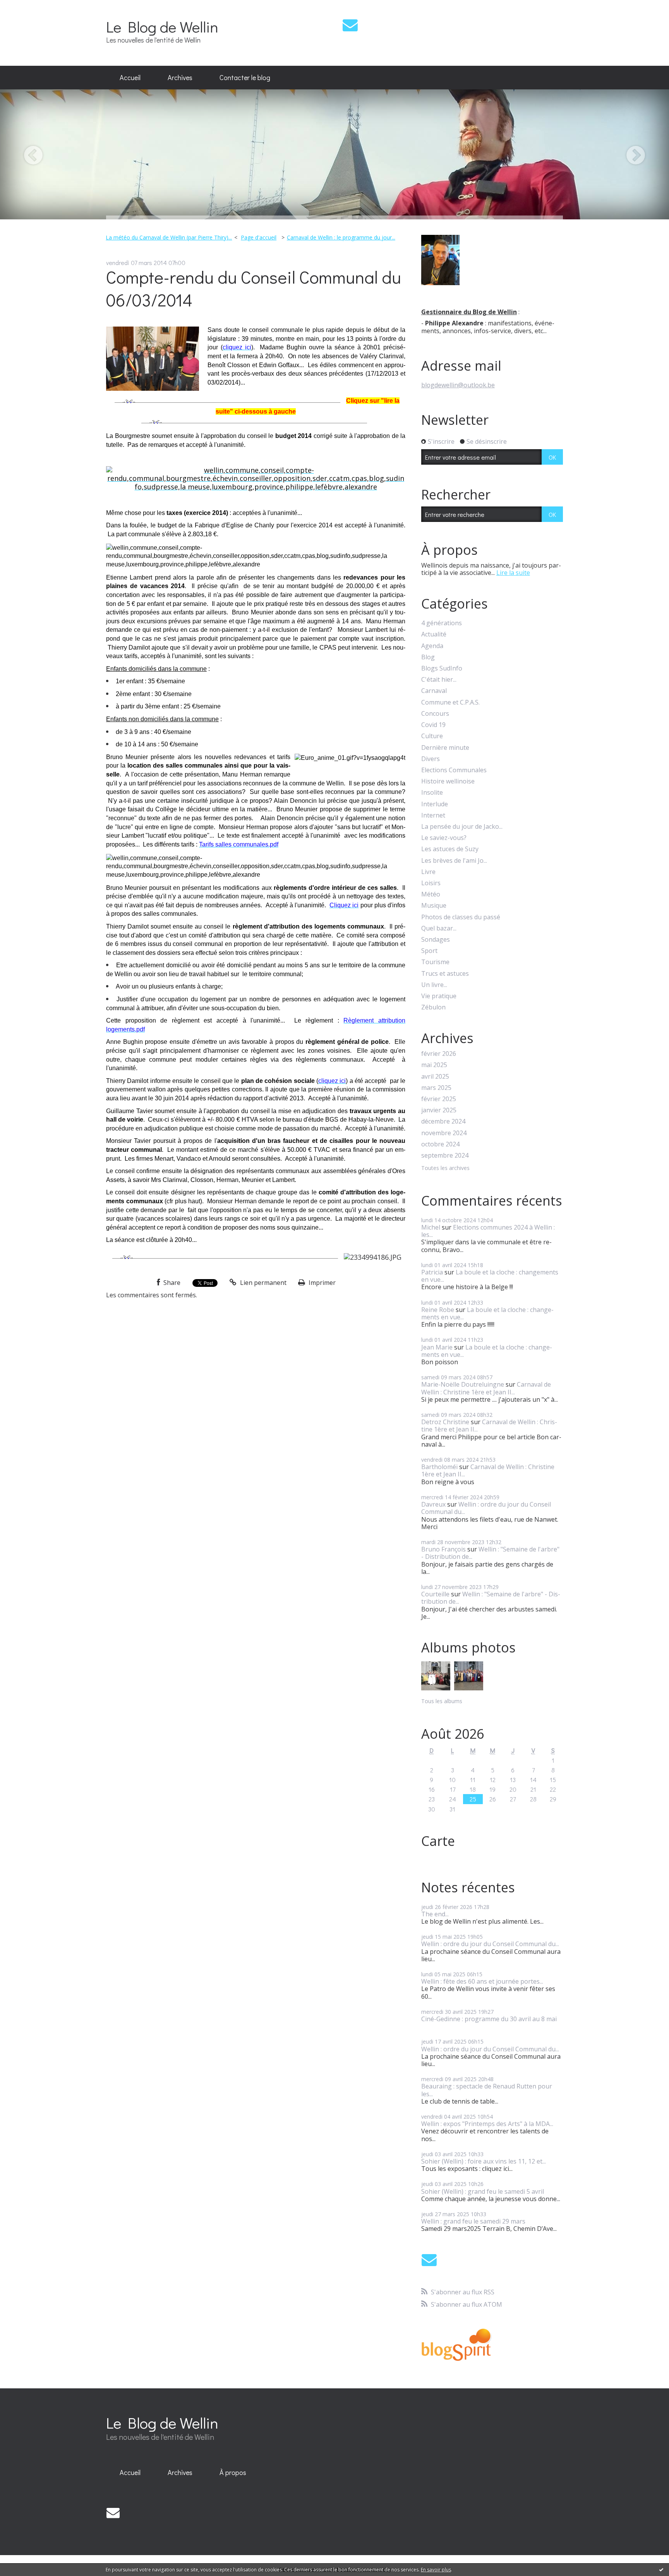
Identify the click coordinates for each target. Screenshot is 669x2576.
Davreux (433, 1504)
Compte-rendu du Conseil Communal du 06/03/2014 (254, 288)
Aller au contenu (28, 7)
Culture (432, 736)
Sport (429, 951)
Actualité (434, 634)
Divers (431, 759)
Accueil (130, 77)
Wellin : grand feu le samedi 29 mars (473, 2221)
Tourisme (435, 962)
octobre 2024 (440, 1144)
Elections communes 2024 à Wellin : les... (488, 1231)
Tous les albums (442, 1701)
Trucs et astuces (445, 974)
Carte (438, 1841)
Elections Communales (454, 770)
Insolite (432, 793)
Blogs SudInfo (442, 668)
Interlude (435, 804)
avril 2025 (435, 1077)
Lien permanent (262, 1283)
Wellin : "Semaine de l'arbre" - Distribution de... (490, 1553)
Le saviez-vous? (444, 838)
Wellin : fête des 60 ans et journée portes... (482, 1981)
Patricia (432, 1272)
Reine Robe (438, 1310)
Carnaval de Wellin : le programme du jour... (341, 237)
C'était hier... (439, 680)
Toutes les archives (445, 1168)
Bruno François (443, 1549)
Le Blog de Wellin (162, 27)
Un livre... (434, 985)
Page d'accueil (259, 237)
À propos (233, 2472)
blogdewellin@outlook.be (458, 385)
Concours (435, 714)
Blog (428, 657)
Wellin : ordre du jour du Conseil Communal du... (486, 1508)
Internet (433, 815)
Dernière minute (445, 748)
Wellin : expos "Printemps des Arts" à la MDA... (487, 2124)
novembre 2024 (444, 1133)
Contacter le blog (245, 77)
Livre (428, 872)
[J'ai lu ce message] (661, 2569)
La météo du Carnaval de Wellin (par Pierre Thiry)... (169, 237)
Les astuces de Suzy (450, 849)
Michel (431, 1227)
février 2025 (439, 1099)
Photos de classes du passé (461, 917)
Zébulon (433, 1007)
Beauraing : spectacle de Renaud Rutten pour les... (487, 2090)
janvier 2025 (439, 1110)
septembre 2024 (445, 1155)
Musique (434, 906)
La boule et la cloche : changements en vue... (490, 1276)
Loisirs (431, 883)
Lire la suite (513, 573)
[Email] (350, 25)
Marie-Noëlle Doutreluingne (463, 1384)
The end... (435, 1914)
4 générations (442, 623)
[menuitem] (130, 78)
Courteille (435, 1594)
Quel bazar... (439, 928)
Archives (180, 77)
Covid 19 (433, 725)
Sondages (436, 940)
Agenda (432, 646)
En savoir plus (436, 2570)
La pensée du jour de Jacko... (462, 827)
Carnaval (434, 691)
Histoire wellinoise (448, 781)
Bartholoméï (439, 1467)
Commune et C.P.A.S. (450, 702)
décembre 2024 (443, 1121)
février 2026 (439, 1054)
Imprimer (321, 1283)
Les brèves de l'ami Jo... (454, 861)
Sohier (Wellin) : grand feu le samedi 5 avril (483, 2191)
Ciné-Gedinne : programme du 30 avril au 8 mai (489, 2019)
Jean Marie (437, 1347)
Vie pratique (439, 996)
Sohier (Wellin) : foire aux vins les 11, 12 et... (484, 2161)
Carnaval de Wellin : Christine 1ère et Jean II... (486, 1388)
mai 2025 (434, 1065)
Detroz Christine (445, 1422)
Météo (431, 894)
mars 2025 (436, 1088)
